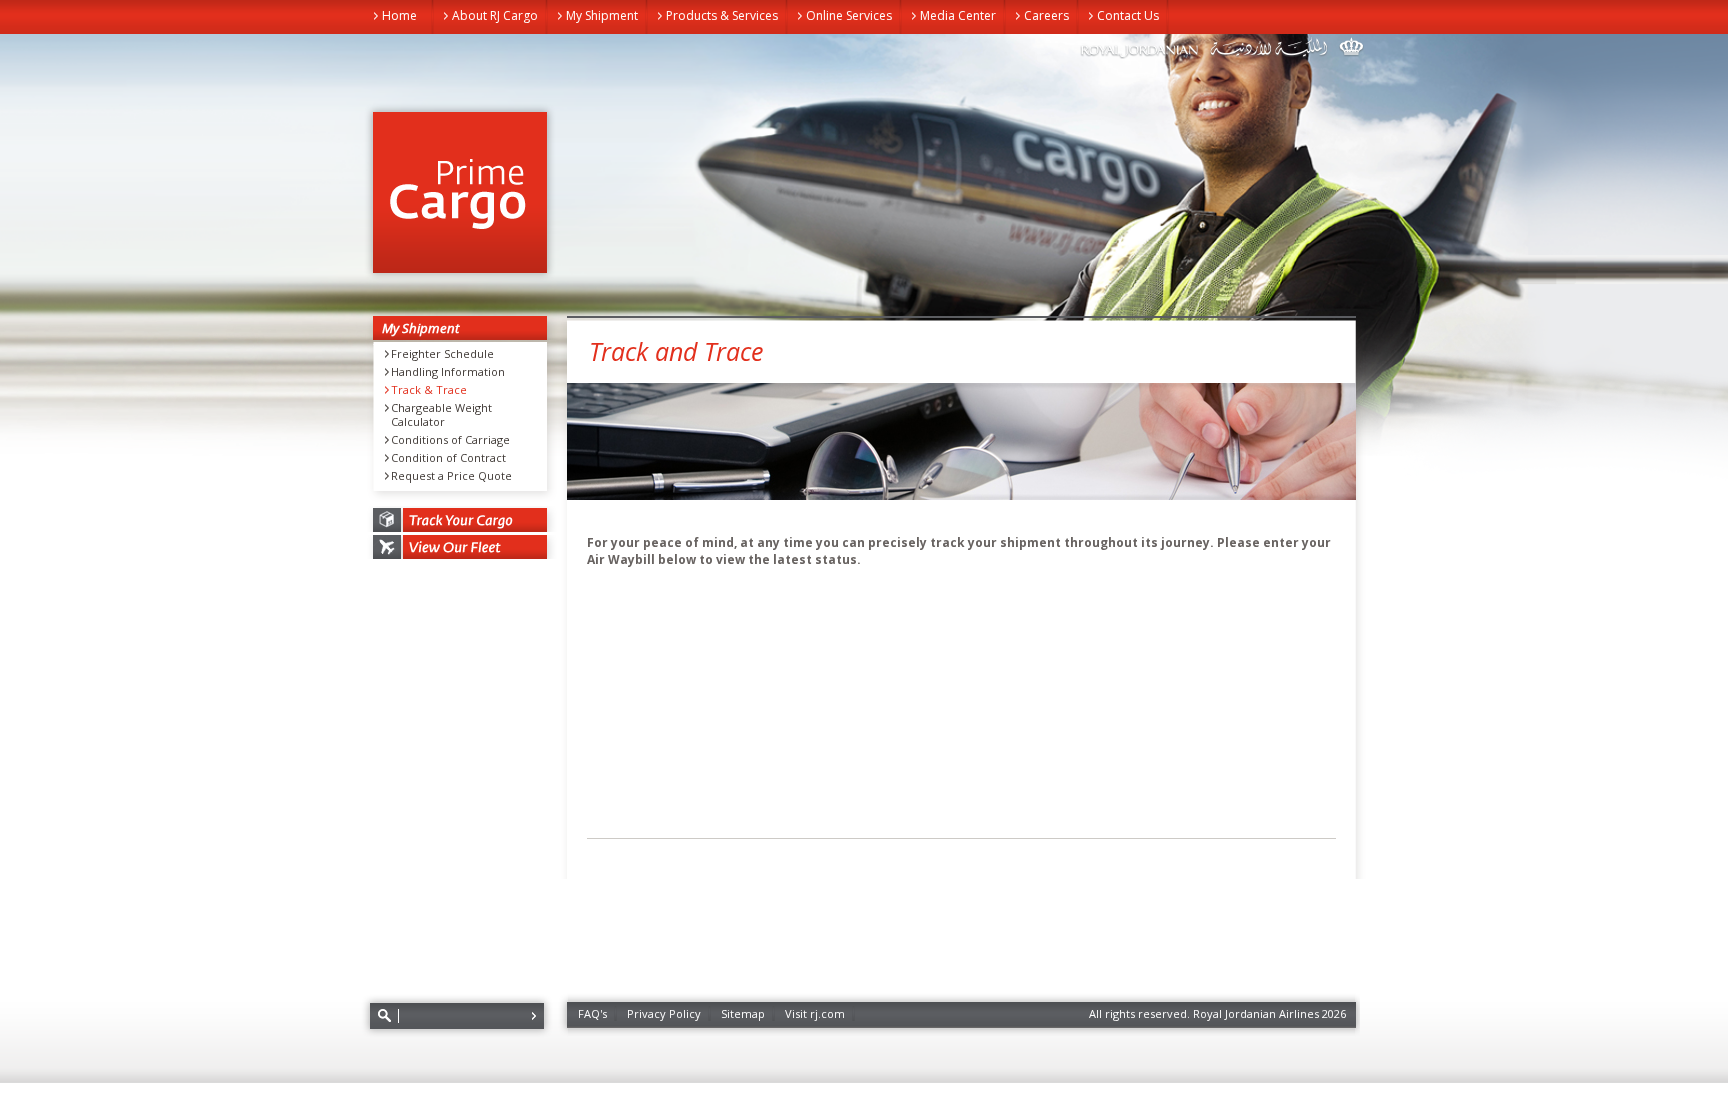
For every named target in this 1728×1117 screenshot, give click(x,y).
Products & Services (722, 15)
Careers (1046, 15)
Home (399, 15)
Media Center (958, 15)
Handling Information (448, 372)
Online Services (849, 15)
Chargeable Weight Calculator (441, 415)
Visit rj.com (815, 1013)
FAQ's (592, 1013)
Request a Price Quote (451, 476)
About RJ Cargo (495, 15)
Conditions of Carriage (450, 440)
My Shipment (602, 15)
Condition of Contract (448, 458)
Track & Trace (429, 390)
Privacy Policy (664, 1013)
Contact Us (1128, 15)
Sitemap (743, 1013)
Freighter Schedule (442, 354)
